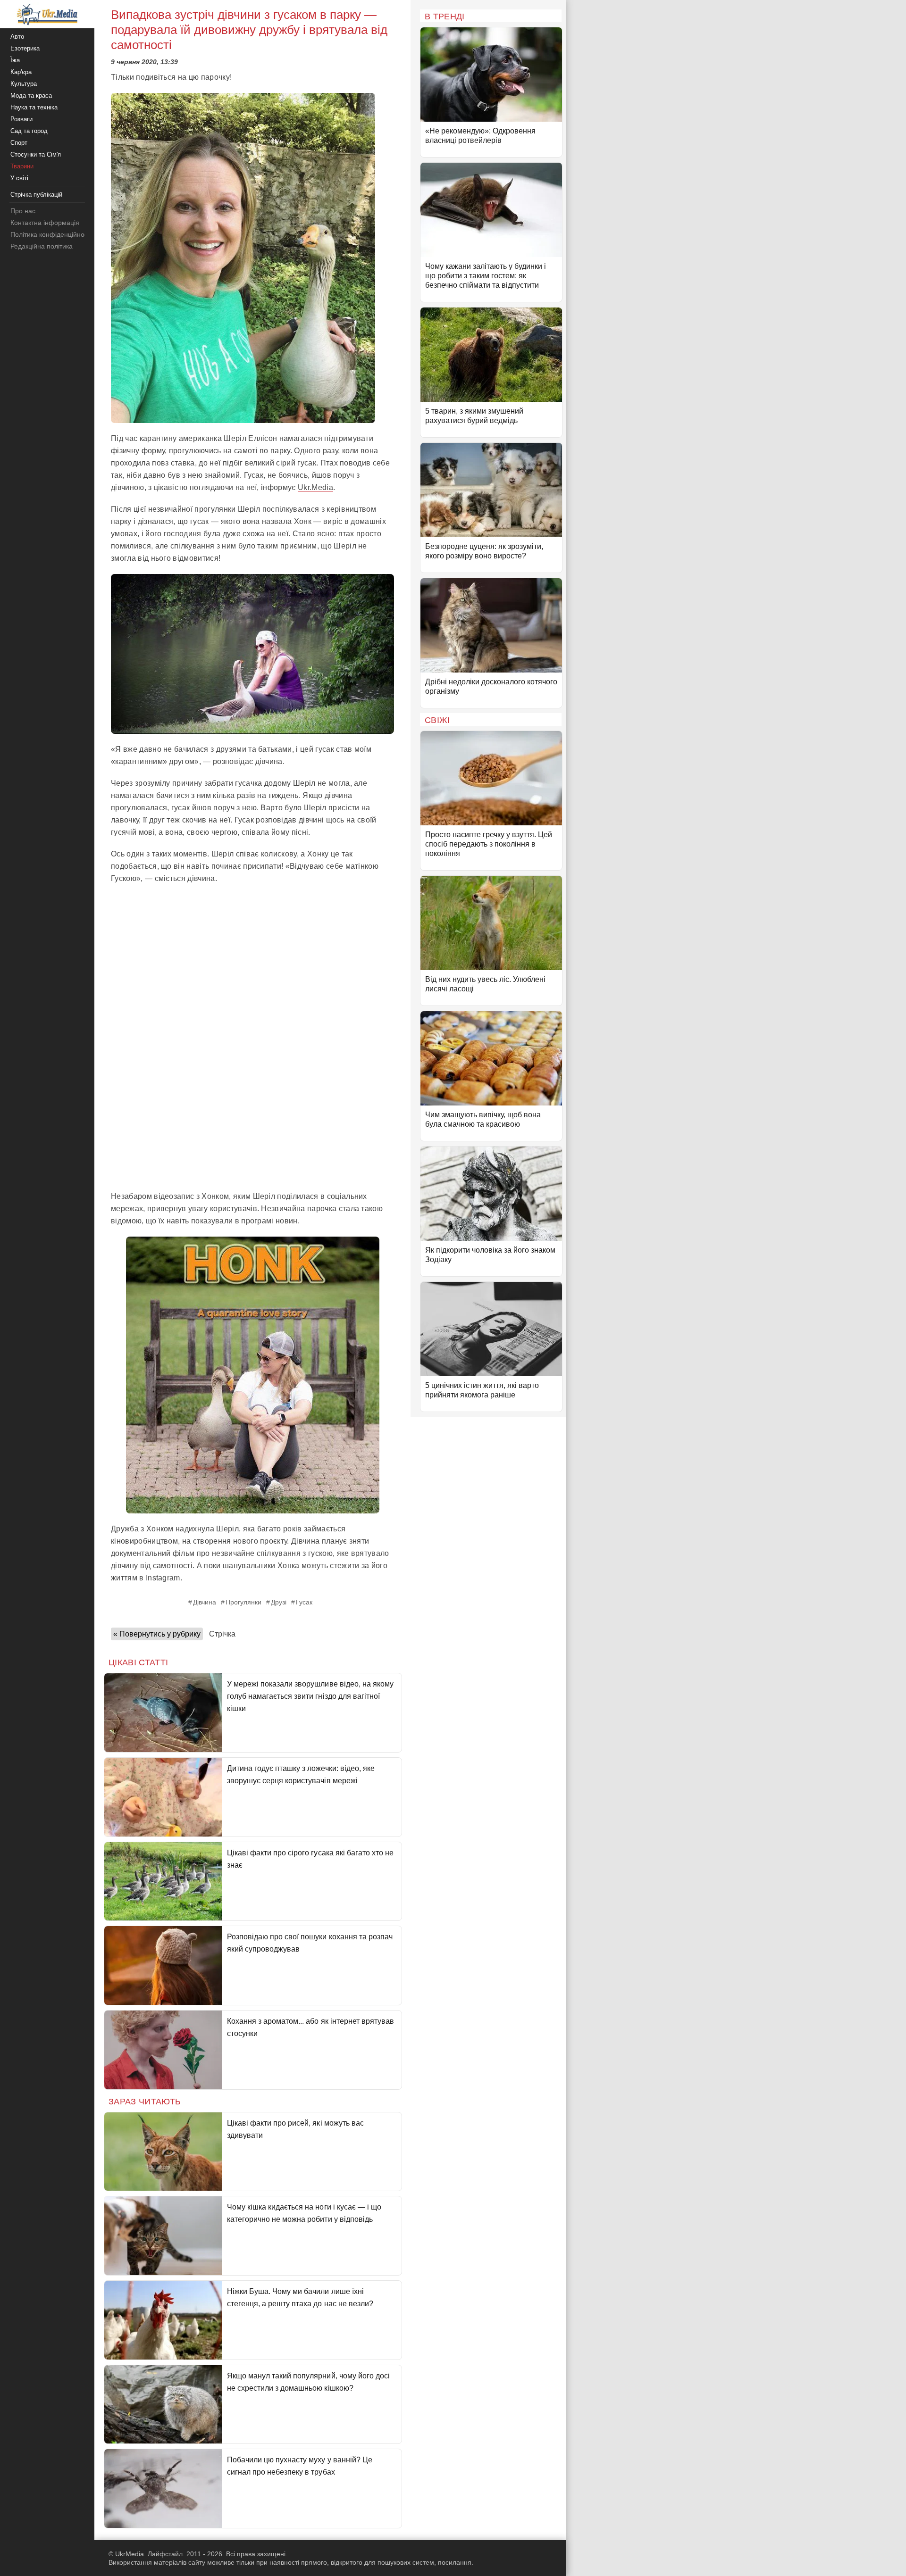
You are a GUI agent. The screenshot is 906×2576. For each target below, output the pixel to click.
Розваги (21, 119)
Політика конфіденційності (51, 234)
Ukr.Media (315, 487)
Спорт (19, 143)
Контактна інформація (45, 223)
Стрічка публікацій (36, 195)
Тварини (22, 166)
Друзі (279, 1602)
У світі (19, 178)
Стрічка (222, 1634)
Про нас (23, 211)
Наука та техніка (34, 107)
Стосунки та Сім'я (36, 154)
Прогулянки (243, 1602)
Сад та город (29, 131)
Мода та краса (31, 96)
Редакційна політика (42, 246)
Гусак (304, 1602)
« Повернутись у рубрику (157, 1634)
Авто (17, 37)
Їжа (15, 60)
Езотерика (25, 48)
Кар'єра (21, 72)
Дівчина (205, 1602)
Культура (24, 84)
